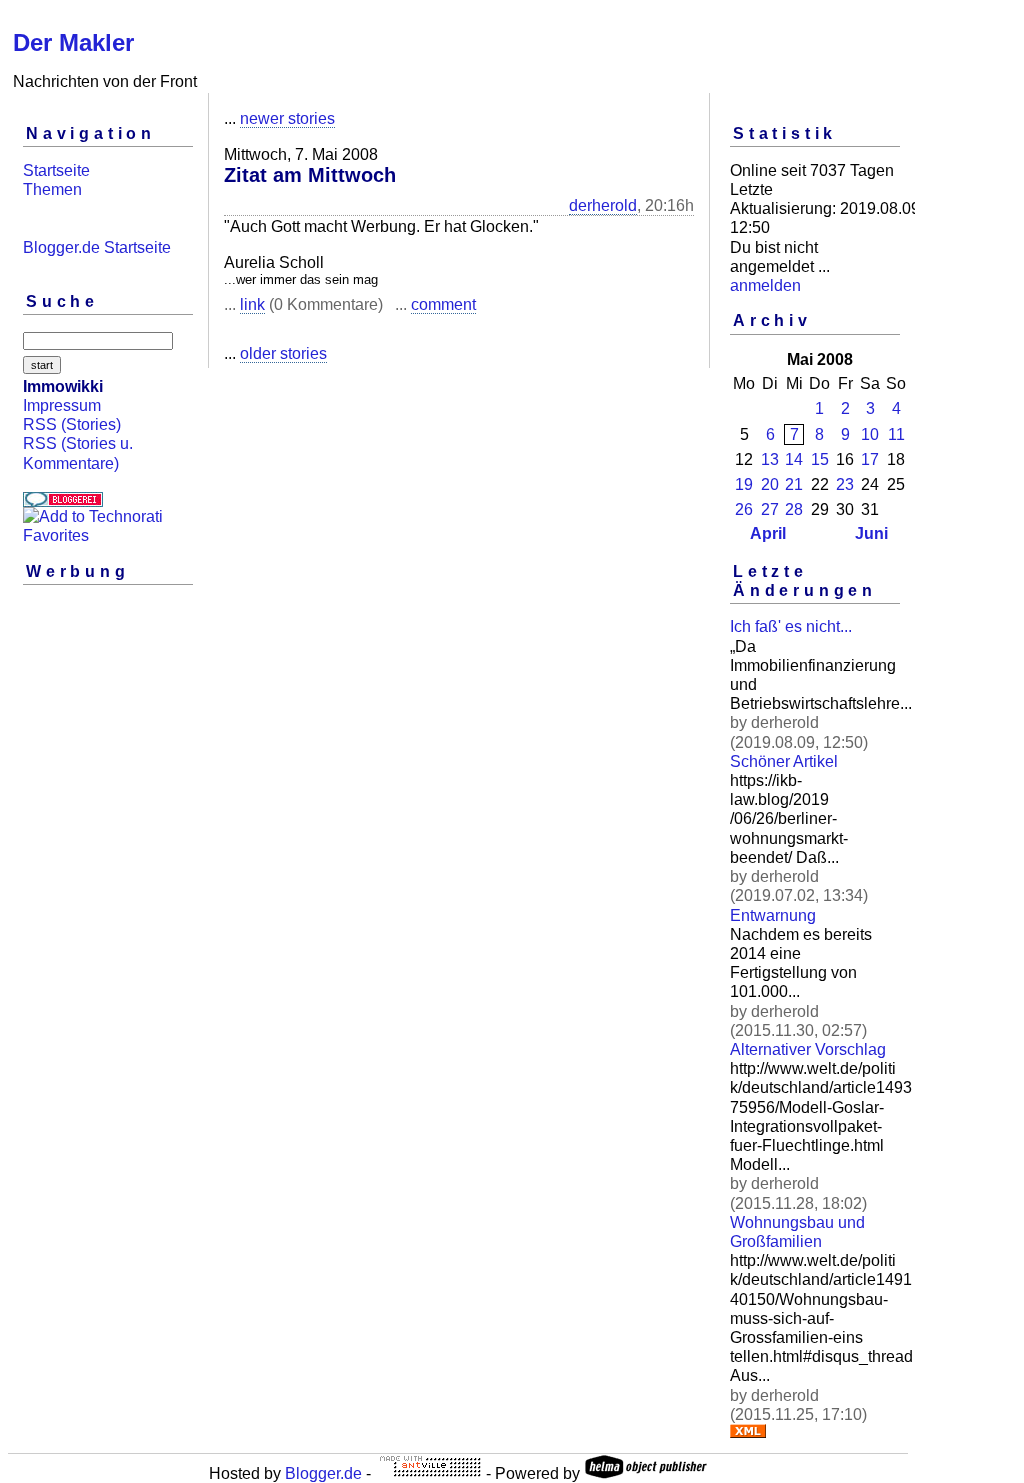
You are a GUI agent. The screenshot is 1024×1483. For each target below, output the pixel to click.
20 (770, 484)
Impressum (62, 405)
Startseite (56, 170)
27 (770, 509)
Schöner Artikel (784, 761)
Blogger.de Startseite (97, 247)
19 (744, 484)
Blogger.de (323, 1473)
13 (770, 459)
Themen (52, 189)
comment (443, 304)
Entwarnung (773, 915)
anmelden (765, 285)
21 (794, 484)
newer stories (287, 118)
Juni (871, 533)
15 (820, 459)
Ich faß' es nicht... (791, 626)
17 (870, 459)
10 (870, 434)
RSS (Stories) (72, 424)
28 (794, 509)
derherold (603, 205)
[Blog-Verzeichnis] (63, 501)
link (252, 304)
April (768, 533)
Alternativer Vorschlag (808, 1049)
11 (896, 434)
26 (744, 509)
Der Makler (73, 42)
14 (794, 459)
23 (845, 484)
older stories (283, 353)
